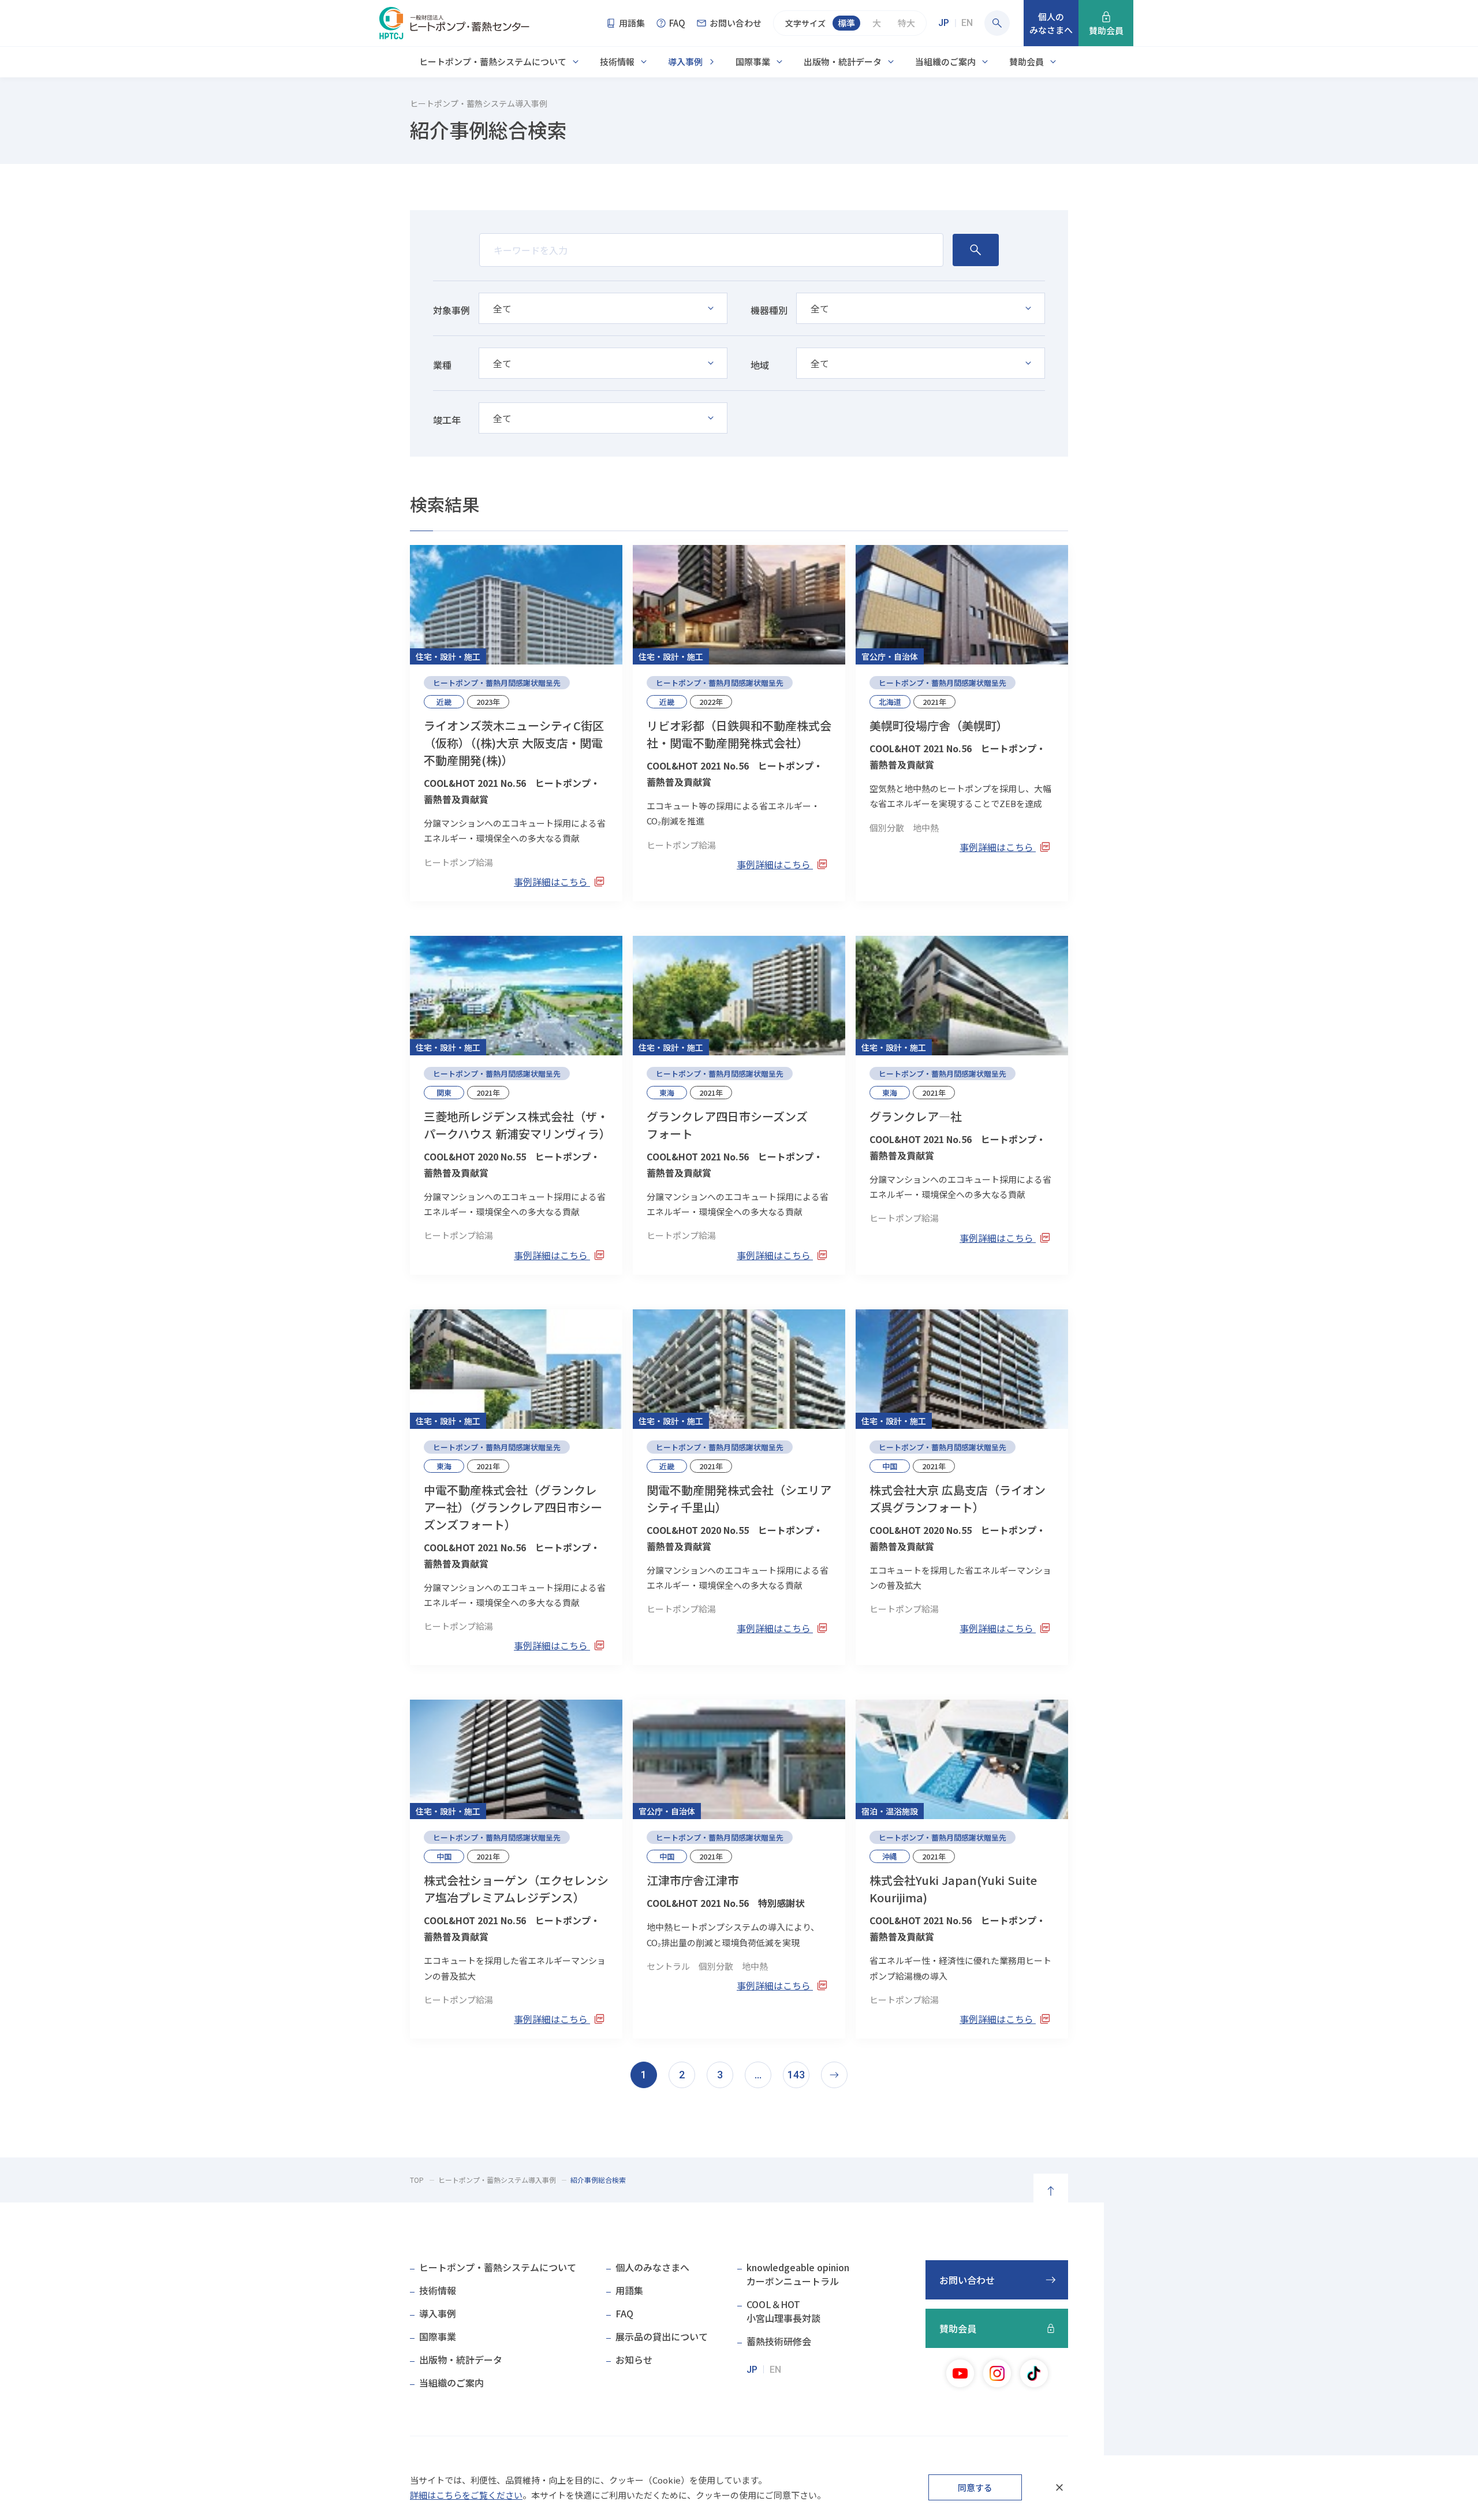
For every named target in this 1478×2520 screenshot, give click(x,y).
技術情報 (617, 61)
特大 (906, 23)
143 (796, 2075)
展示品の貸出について (662, 2336)
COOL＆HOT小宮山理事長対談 (783, 2311)
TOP (417, 2180)
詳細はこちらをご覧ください (466, 2495)
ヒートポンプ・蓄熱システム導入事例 (497, 2180)
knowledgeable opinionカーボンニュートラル (798, 2274)
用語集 (629, 2290)
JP (944, 23)
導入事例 (685, 61)
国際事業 (753, 61)
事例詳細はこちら (552, 882)
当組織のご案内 (945, 61)
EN (967, 23)
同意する (975, 2487)
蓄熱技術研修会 (779, 2341)
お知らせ (634, 2360)
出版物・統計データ (843, 61)
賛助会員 (1027, 61)
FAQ (624, 2313)
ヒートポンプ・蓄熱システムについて (493, 61)
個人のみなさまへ (652, 2267)
